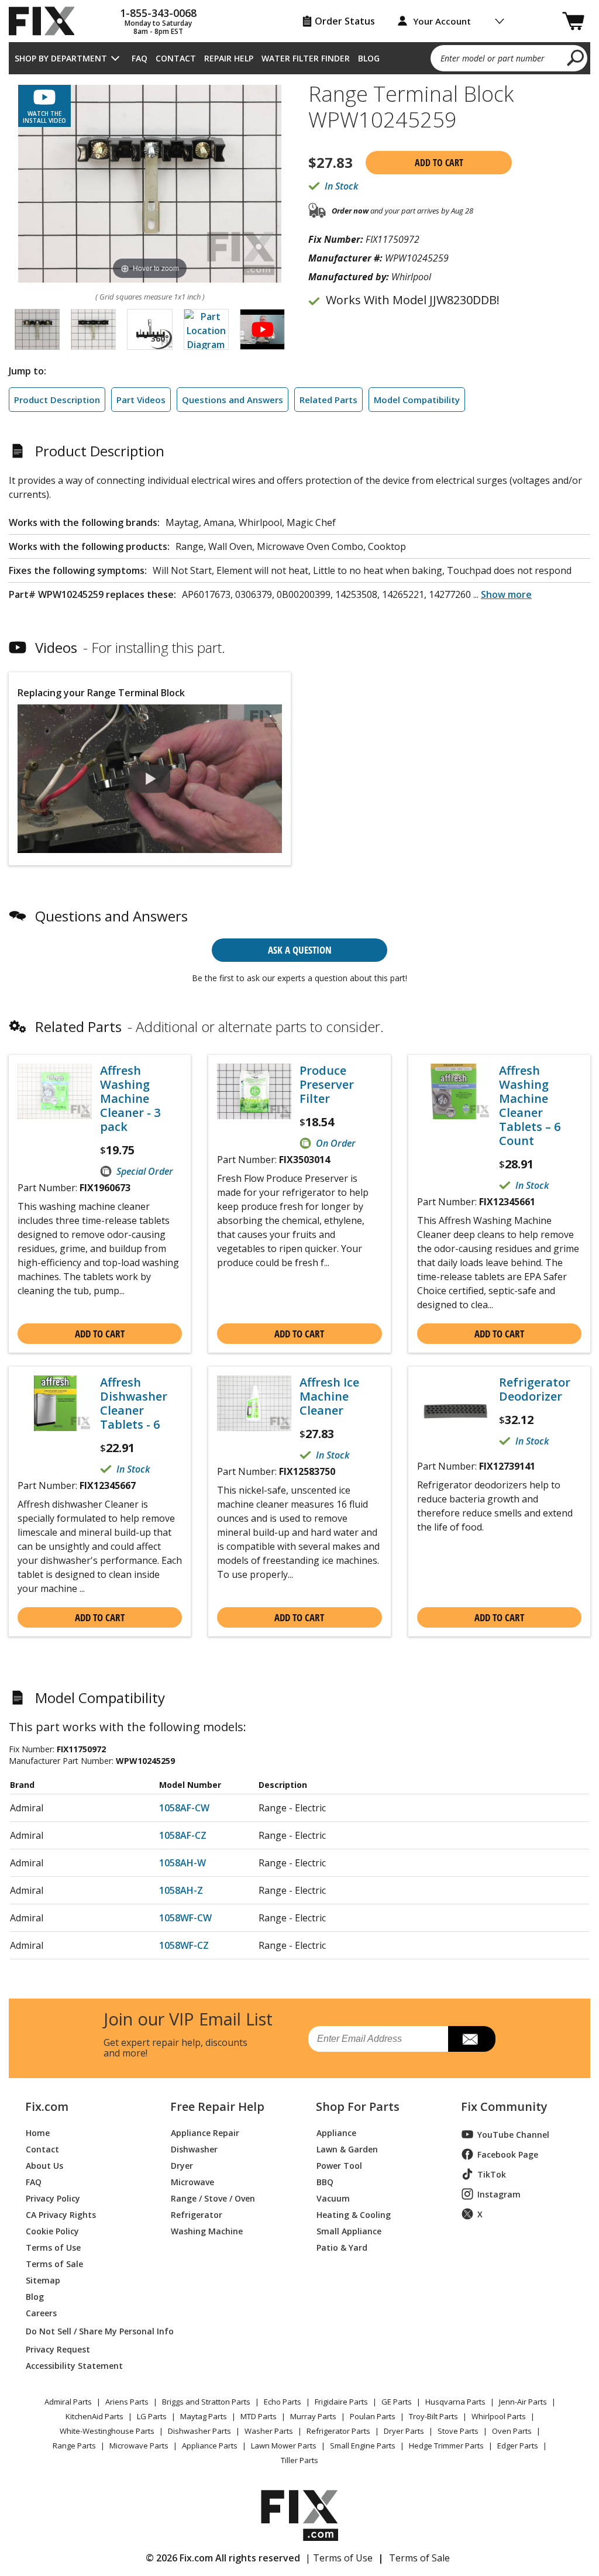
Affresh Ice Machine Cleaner (329, 1397)
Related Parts (328, 400)
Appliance (336, 2132)
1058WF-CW (185, 1918)
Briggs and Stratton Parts (206, 2402)
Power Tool (339, 2165)
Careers (41, 2312)
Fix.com (47, 2107)
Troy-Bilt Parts (433, 2416)
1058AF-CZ (183, 1835)
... (502, 594)
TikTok (492, 2174)
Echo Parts (283, 2402)
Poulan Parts (373, 2416)
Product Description (57, 400)
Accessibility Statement (74, 2365)
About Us (44, 2165)
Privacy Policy (53, 2198)
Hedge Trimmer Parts (446, 2446)
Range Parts (74, 2446)
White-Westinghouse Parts (107, 2431)
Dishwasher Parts (199, 2431)
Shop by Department (61, 58)
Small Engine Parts (363, 2446)
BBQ (325, 2181)
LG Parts (152, 2416)
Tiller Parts (299, 2460)
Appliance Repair (205, 2132)
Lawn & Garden (347, 2149)
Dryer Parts (404, 2431)
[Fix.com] (47, 21)
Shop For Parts (358, 2107)
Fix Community (504, 2107)
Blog (369, 58)
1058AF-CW (184, 1808)
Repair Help (229, 58)
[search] (576, 57)
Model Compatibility (417, 400)
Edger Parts (518, 2446)
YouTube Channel (513, 2135)
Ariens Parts (127, 2402)
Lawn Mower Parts (284, 2446)
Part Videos (141, 400)
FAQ (140, 58)
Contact (176, 58)
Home (38, 2132)
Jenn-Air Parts (523, 2402)
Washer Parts (269, 2431)
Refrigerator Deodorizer (535, 1390)
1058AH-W (183, 1863)
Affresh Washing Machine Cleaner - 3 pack (130, 1099)
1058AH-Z (181, 1890)
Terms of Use (53, 2247)
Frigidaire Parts (341, 2402)
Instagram (499, 2194)
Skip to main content (300, 13)
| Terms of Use (339, 2558)
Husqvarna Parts (455, 2402)
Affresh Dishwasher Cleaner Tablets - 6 (134, 1404)
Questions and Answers (233, 400)
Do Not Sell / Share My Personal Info (84, 2331)
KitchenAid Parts (94, 2416)
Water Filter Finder (306, 58)
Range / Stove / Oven (213, 2198)
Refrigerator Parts (338, 2431)
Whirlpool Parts (499, 2416)
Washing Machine (207, 2231)
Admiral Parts (68, 2402)
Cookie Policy (52, 2231)
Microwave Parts (139, 2446)
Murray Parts (313, 2416)
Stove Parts (458, 2431)
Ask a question (300, 950)
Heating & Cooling (354, 2214)
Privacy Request (58, 2349)
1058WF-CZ (184, 1945)
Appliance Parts (210, 2446)
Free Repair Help (217, 2107)
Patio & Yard (342, 2247)
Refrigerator (197, 2214)
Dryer (182, 2165)
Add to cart (439, 163)
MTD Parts (259, 2416)
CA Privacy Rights (61, 2214)
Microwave (192, 2181)
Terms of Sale (54, 2263)
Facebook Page (508, 2154)
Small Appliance (349, 2231)
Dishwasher (194, 2149)
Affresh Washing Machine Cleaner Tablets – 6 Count (530, 1106)
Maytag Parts (204, 2416)
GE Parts (397, 2402)
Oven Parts (512, 2431)
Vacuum (333, 2198)
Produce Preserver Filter (327, 1085)
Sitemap (43, 2280)
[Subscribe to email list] (472, 2039)
